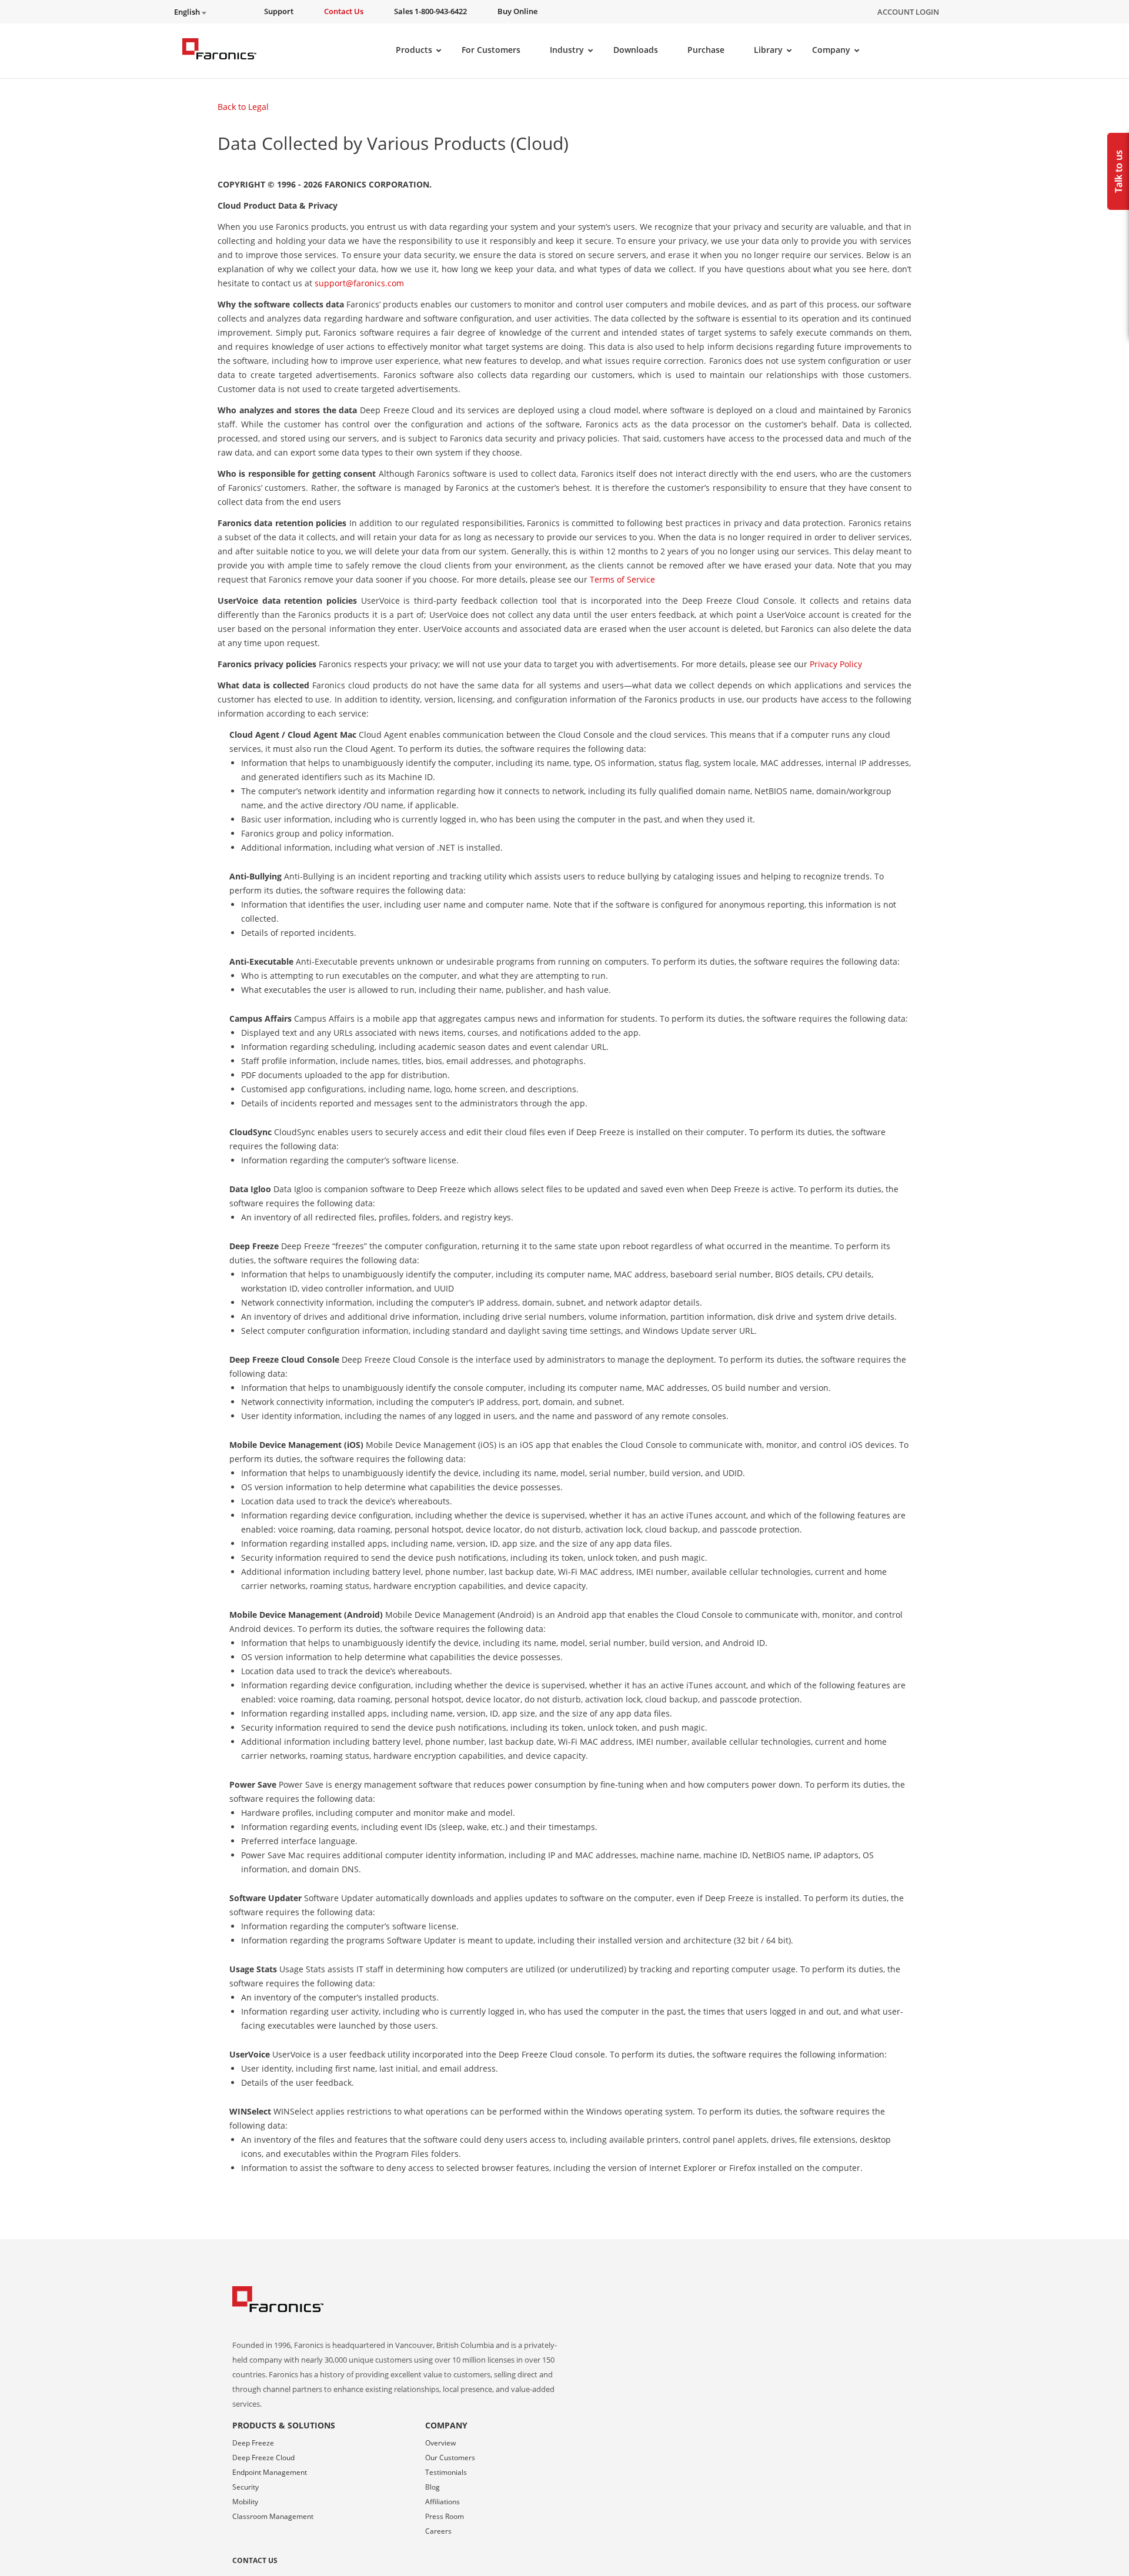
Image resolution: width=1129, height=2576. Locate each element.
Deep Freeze (253, 2443)
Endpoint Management (270, 2472)
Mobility (245, 2502)
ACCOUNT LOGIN (908, 12)
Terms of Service (622, 579)
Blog (432, 2487)
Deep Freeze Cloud (263, 2458)
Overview (440, 2443)
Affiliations (442, 2502)
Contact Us (255, 2560)
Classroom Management (273, 2516)
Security (245, 2487)
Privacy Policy (836, 664)
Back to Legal (243, 107)
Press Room (445, 2516)
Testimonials (446, 2472)
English (188, 12)
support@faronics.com (359, 283)
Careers (438, 2531)
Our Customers (450, 2458)
